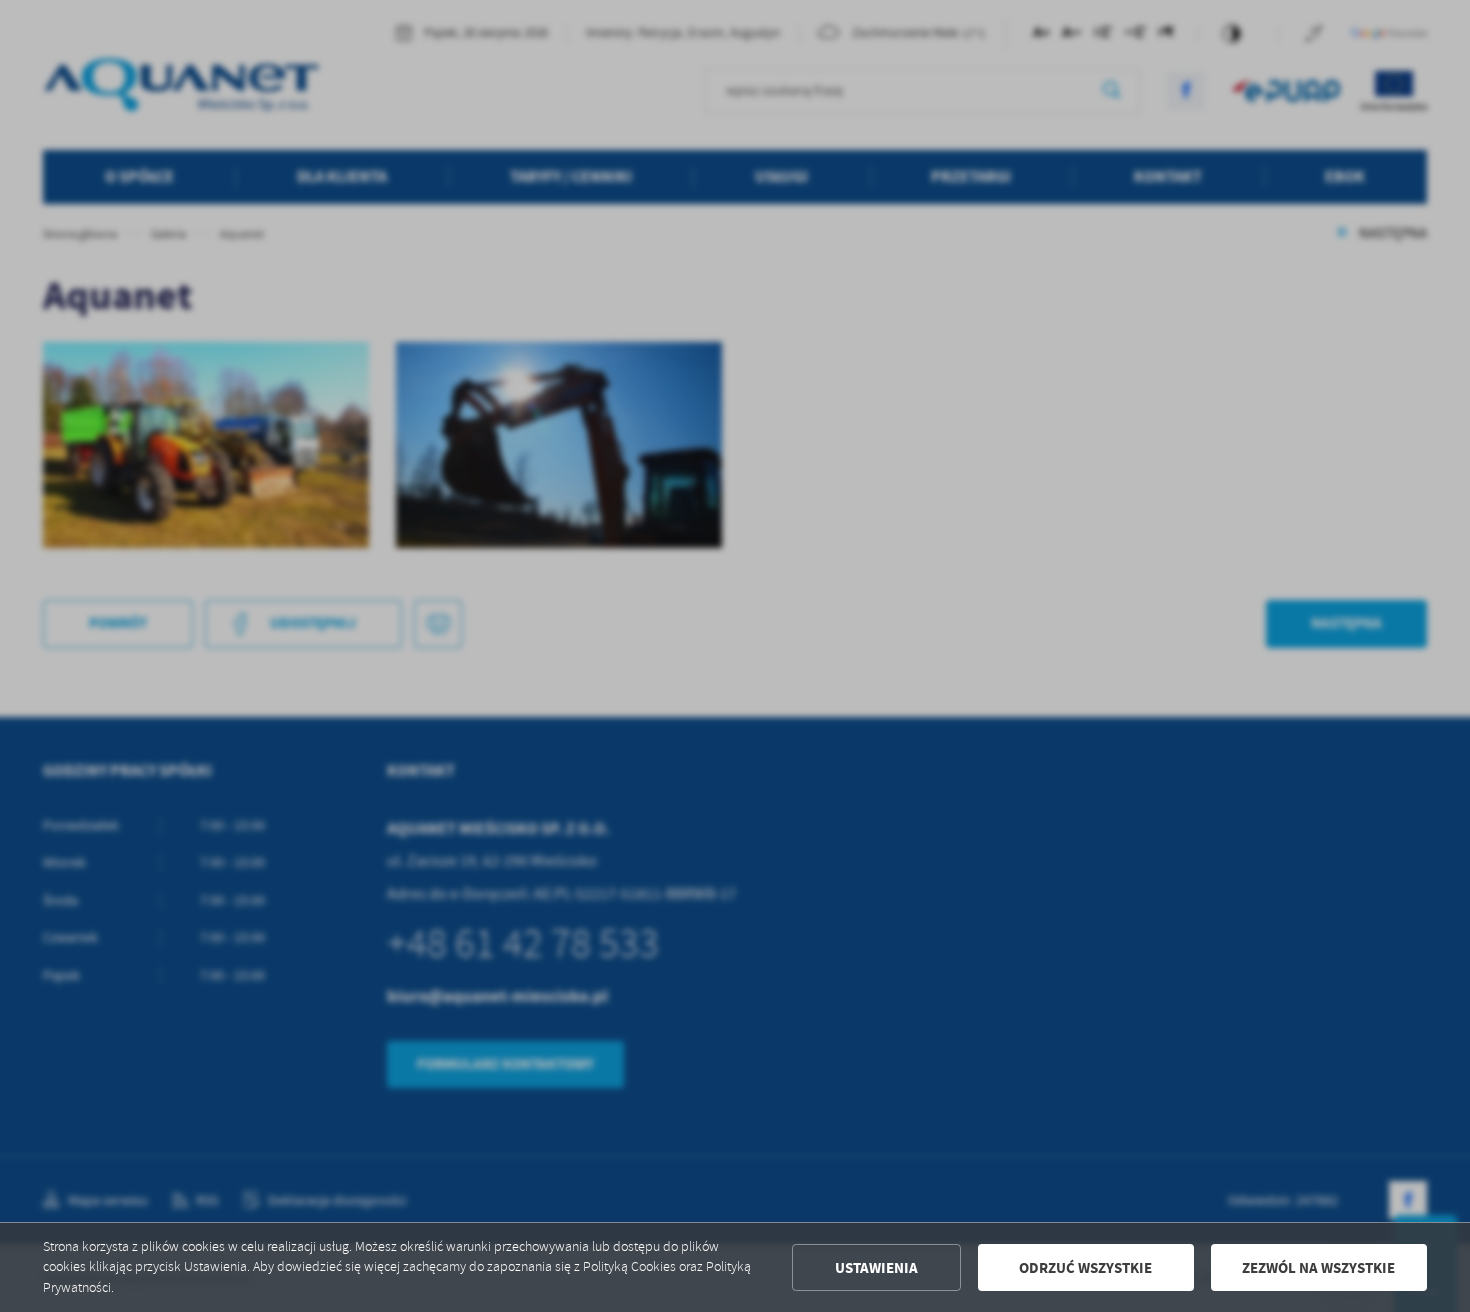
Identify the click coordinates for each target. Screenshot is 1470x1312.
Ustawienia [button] (876, 1268)
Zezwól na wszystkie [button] (1318, 1268)
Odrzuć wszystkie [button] (1085, 1268)
